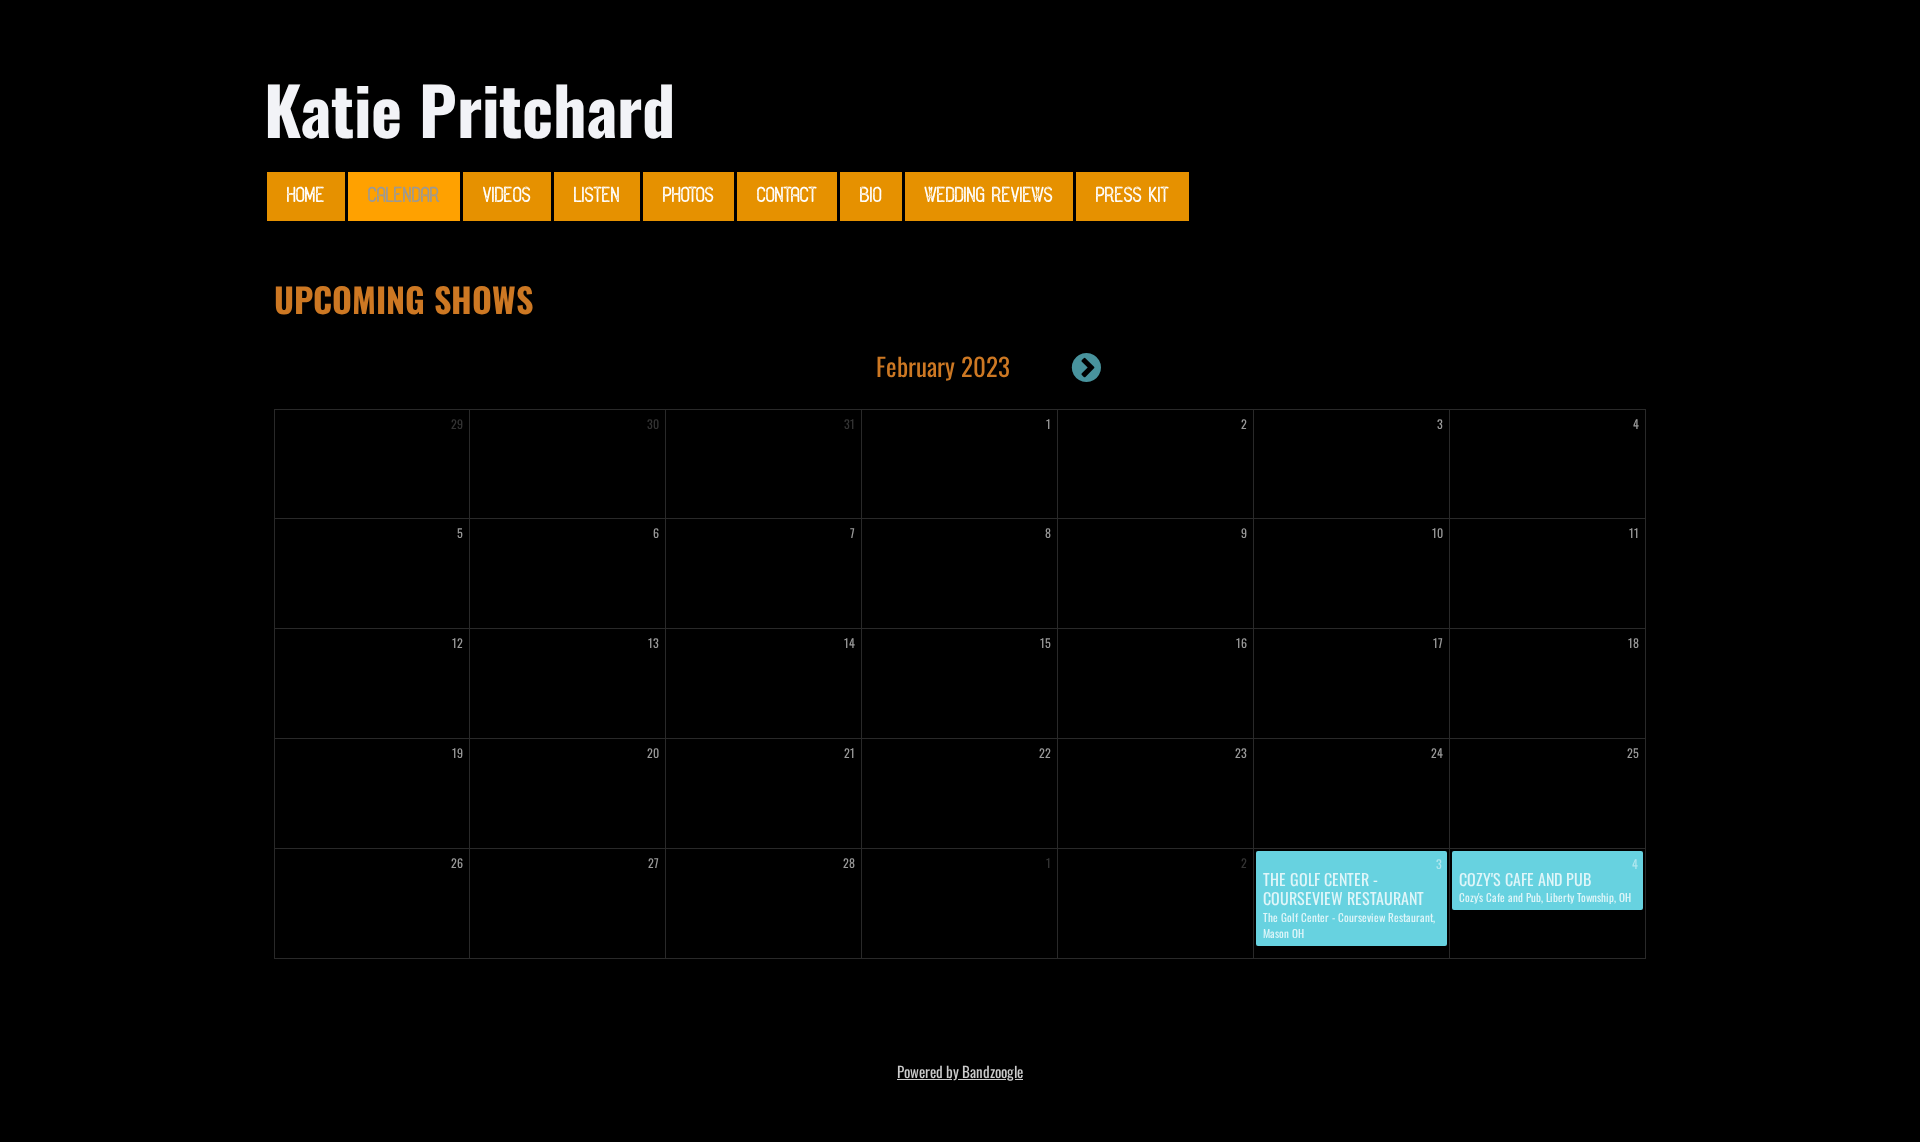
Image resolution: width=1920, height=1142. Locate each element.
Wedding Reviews (989, 196)
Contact (787, 196)
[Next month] (1086, 367)
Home (306, 196)
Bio (871, 196)
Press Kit (1132, 196)
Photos (688, 196)
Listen (597, 196)
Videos (507, 196)
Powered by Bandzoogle (960, 1071)
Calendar (404, 196)
